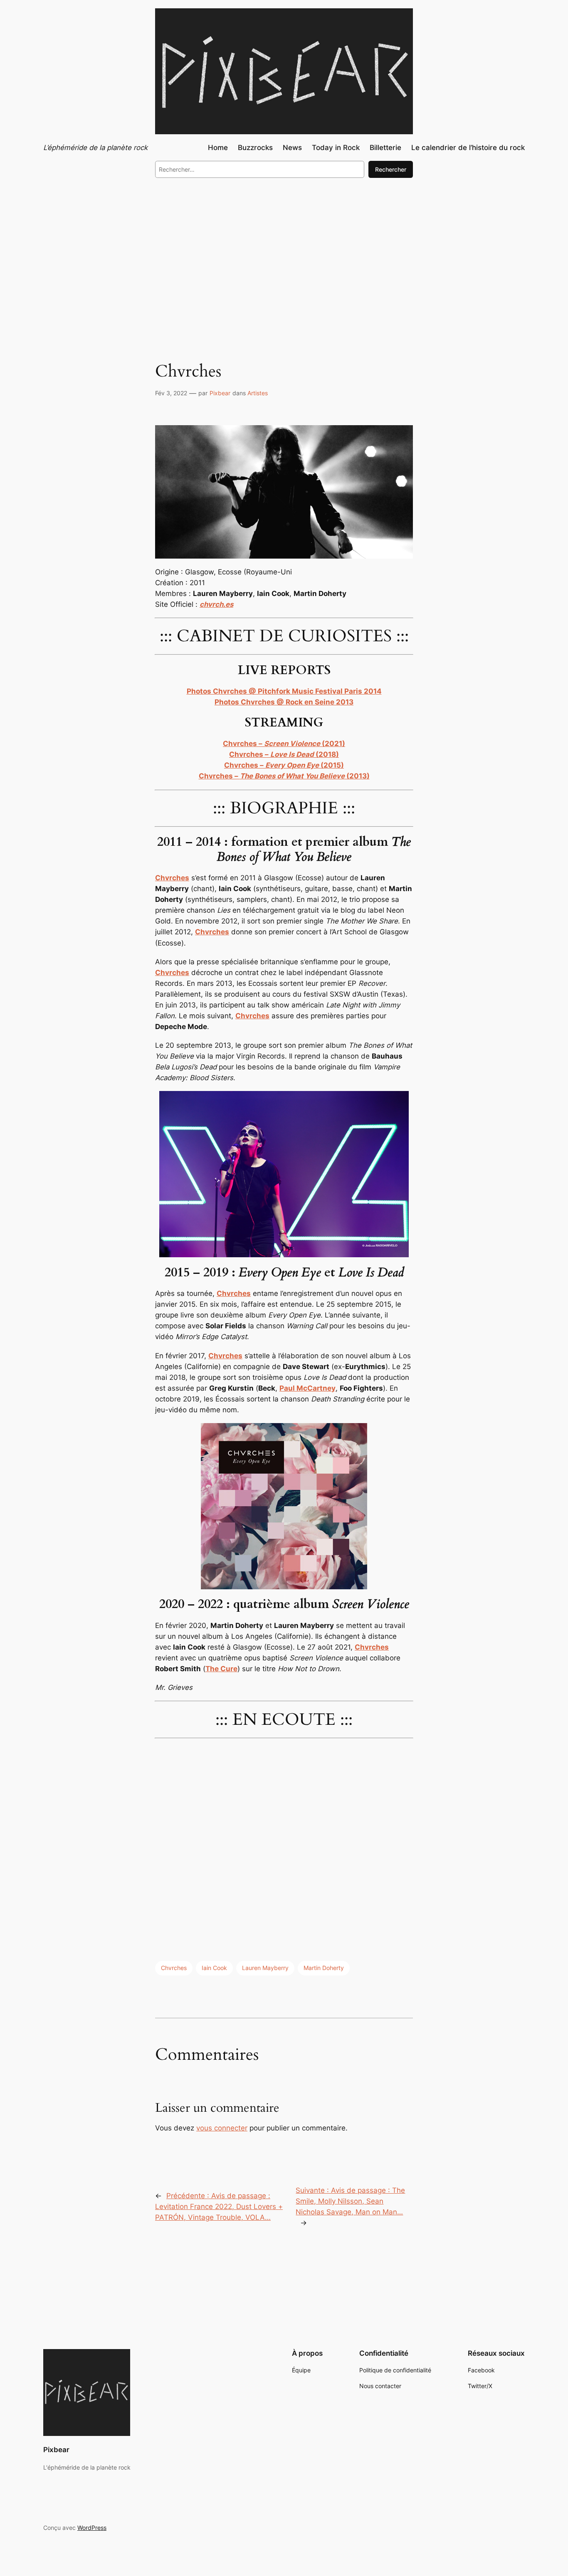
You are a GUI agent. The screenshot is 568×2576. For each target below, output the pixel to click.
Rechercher (391, 169)
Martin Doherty (324, 1968)
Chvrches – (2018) (284, 754)
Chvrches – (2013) (284, 776)
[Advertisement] (284, 253)
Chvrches (174, 1968)
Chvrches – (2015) (284, 765)
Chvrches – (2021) (284, 744)
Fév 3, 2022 (171, 393)
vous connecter (222, 2128)
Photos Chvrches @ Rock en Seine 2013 (284, 702)
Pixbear (220, 393)
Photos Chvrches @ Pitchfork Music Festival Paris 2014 (284, 691)
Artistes (258, 393)
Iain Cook (214, 1968)
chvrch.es (216, 604)
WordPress (92, 2528)
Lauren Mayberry (265, 1968)
